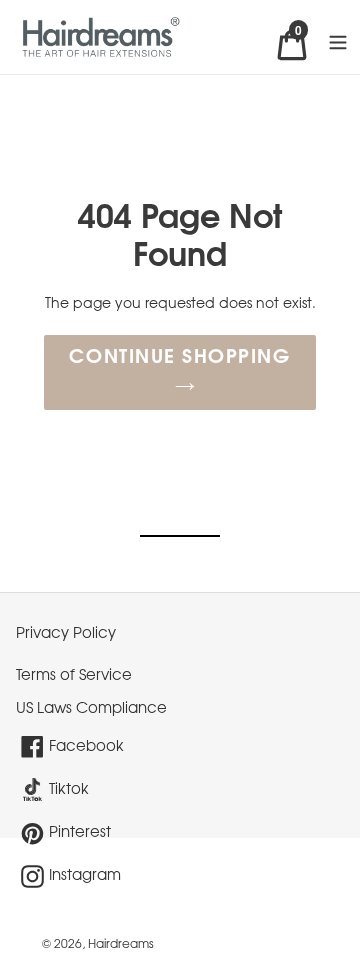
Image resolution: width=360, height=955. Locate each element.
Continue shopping (179, 358)
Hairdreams (121, 944)
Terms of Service (74, 676)
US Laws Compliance (91, 709)
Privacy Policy (66, 634)
